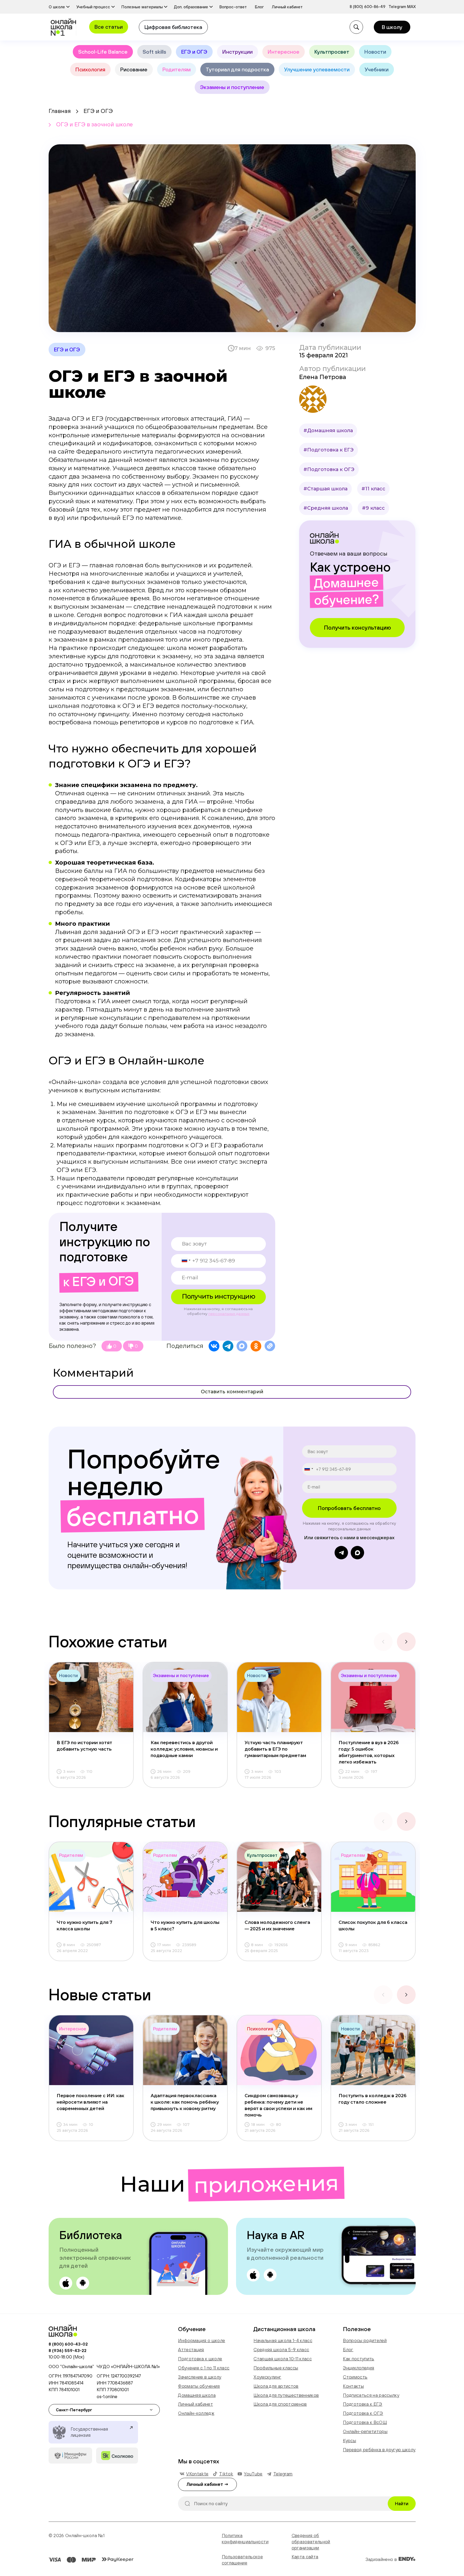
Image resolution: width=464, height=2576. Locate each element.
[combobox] (182, 1260)
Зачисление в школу (200, 2377)
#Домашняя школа (328, 431)
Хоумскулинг (267, 2377)
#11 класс (373, 489)
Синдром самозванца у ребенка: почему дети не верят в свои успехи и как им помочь (278, 2105)
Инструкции (238, 52)
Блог (348, 2350)
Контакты (353, 2386)
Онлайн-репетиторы (365, 2431)
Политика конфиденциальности (245, 2539)
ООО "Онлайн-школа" (71, 2366)
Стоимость (355, 2377)
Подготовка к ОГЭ (363, 2413)
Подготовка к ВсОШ (365, 2422)
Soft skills (154, 52)
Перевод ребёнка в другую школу (379, 2450)
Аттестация (191, 2350)
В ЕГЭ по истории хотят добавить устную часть (84, 1746)
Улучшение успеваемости (317, 69)
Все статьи (109, 27)
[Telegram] (228, 1346)
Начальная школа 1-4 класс (283, 2340)
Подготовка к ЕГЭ (363, 2404)
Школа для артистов (276, 2386)
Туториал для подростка (237, 69)
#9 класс (373, 508)
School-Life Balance (103, 52)
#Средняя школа (326, 508)
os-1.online (107, 2397)
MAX (411, 7)
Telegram (398, 7)
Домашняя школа (197, 2395)
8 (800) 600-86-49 (367, 7)
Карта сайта (305, 2557)
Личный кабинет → (207, 2484)
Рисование (134, 69)
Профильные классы (276, 2368)
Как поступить (358, 2359)
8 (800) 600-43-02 (68, 2344)
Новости (375, 52)
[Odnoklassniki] (256, 1346)
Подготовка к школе (200, 2359)
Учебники (377, 69)
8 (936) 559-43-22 (68, 2350)
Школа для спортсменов (280, 2404)
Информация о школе (202, 2340)
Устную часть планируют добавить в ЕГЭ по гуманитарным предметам (275, 1749)
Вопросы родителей (365, 2340)
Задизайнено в (382, 2559)
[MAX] (242, 1346)
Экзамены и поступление (232, 87)
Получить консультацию (357, 627)
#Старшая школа (325, 489)
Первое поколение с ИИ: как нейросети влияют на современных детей (90, 2102)
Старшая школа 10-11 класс (283, 2359)
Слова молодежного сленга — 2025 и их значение (277, 1926)
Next (406, 1642)
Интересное (284, 52)
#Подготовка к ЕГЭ (329, 450)
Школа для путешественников (286, 2395)
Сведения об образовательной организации (311, 2542)
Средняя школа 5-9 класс (281, 2350)
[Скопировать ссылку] (270, 1346)
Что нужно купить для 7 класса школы (84, 1926)
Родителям (177, 69)
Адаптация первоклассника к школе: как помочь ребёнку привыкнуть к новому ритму (185, 2102)
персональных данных (229, 1314)
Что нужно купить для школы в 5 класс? (185, 1926)
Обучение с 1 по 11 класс (204, 2368)
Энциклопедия (358, 2368)
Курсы (349, 2441)
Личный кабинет (195, 2404)
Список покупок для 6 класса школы (373, 1926)
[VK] (214, 1346)
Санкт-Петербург (74, 2410)
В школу (392, 27)
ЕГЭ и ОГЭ (194, 52)
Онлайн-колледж (196, 2413)
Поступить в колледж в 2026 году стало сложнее (373, 2099)
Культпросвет (332, 52)
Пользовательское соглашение (242, 2560)
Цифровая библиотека (173, 27)
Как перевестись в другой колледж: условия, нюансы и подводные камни (184, 1749)
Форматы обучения (199, 2386)
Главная (60, 111)
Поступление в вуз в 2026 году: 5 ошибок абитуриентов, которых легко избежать (369, 1752)
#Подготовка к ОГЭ (329, 469)
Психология (90, 69)
